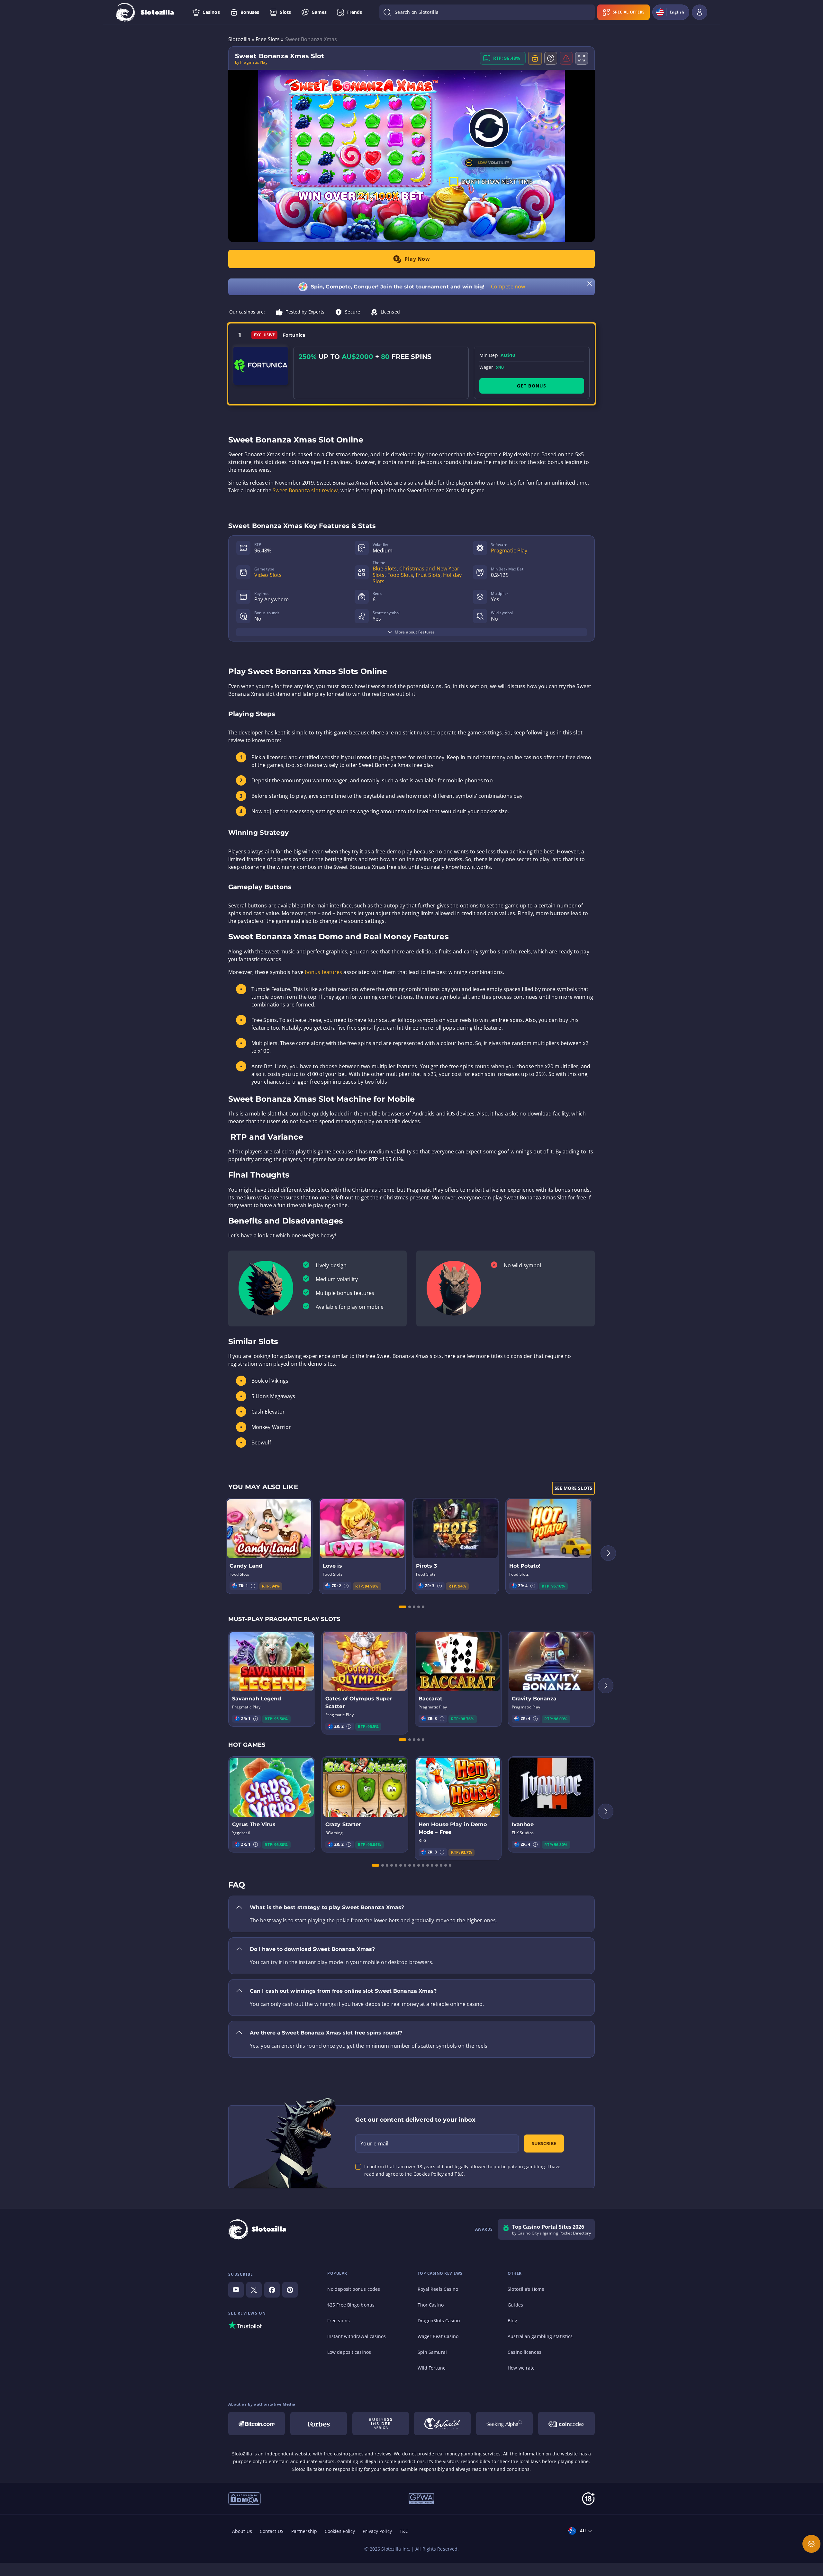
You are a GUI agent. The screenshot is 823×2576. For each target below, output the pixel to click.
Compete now (508, 287)
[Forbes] (319, 2424)
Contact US (272, 2531)
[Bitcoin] (257, 2424)
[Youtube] (236, 2290)
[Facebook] (272, 2290)
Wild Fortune (432, 2368)
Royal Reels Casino (438, 2289)
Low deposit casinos (349, 2352)
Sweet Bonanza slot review (305, 490)
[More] (811, 2544)
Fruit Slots (428, 575)
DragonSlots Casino (439, 2321)
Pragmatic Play (509, 551)
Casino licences (525, 2352)
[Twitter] (254, 2290)
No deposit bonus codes (354, 2289)
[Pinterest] (290, 2290)
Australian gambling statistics (540, 2336)
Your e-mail (374, 2144)
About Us (242, 2531)
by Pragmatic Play (251, 62)
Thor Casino (431, 2305)
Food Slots (400, 575)
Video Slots (268, 575)
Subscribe (544, 2143)
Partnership (304, 2531)
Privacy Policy (377, 2531)
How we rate (521, 2368)
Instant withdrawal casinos (357, 2336)
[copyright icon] (244, 2498)
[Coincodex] (566, 2424)
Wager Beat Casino (438, 2336)
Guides (515, 2305)
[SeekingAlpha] (504, 2424)
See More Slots (573, 1488)
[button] (253, 1586)
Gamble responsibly (423, 2469)
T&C (404, 2531)
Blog (512, 2321)
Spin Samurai (432, 2352)
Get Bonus (532, 386)
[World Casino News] (442, 2424)
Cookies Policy (340, 2531)
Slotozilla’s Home (526, 2289)
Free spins (339, 2321)
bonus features (323, 972)
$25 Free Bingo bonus (351, 2305)
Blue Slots (385, 569)
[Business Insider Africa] (381, 2424)
